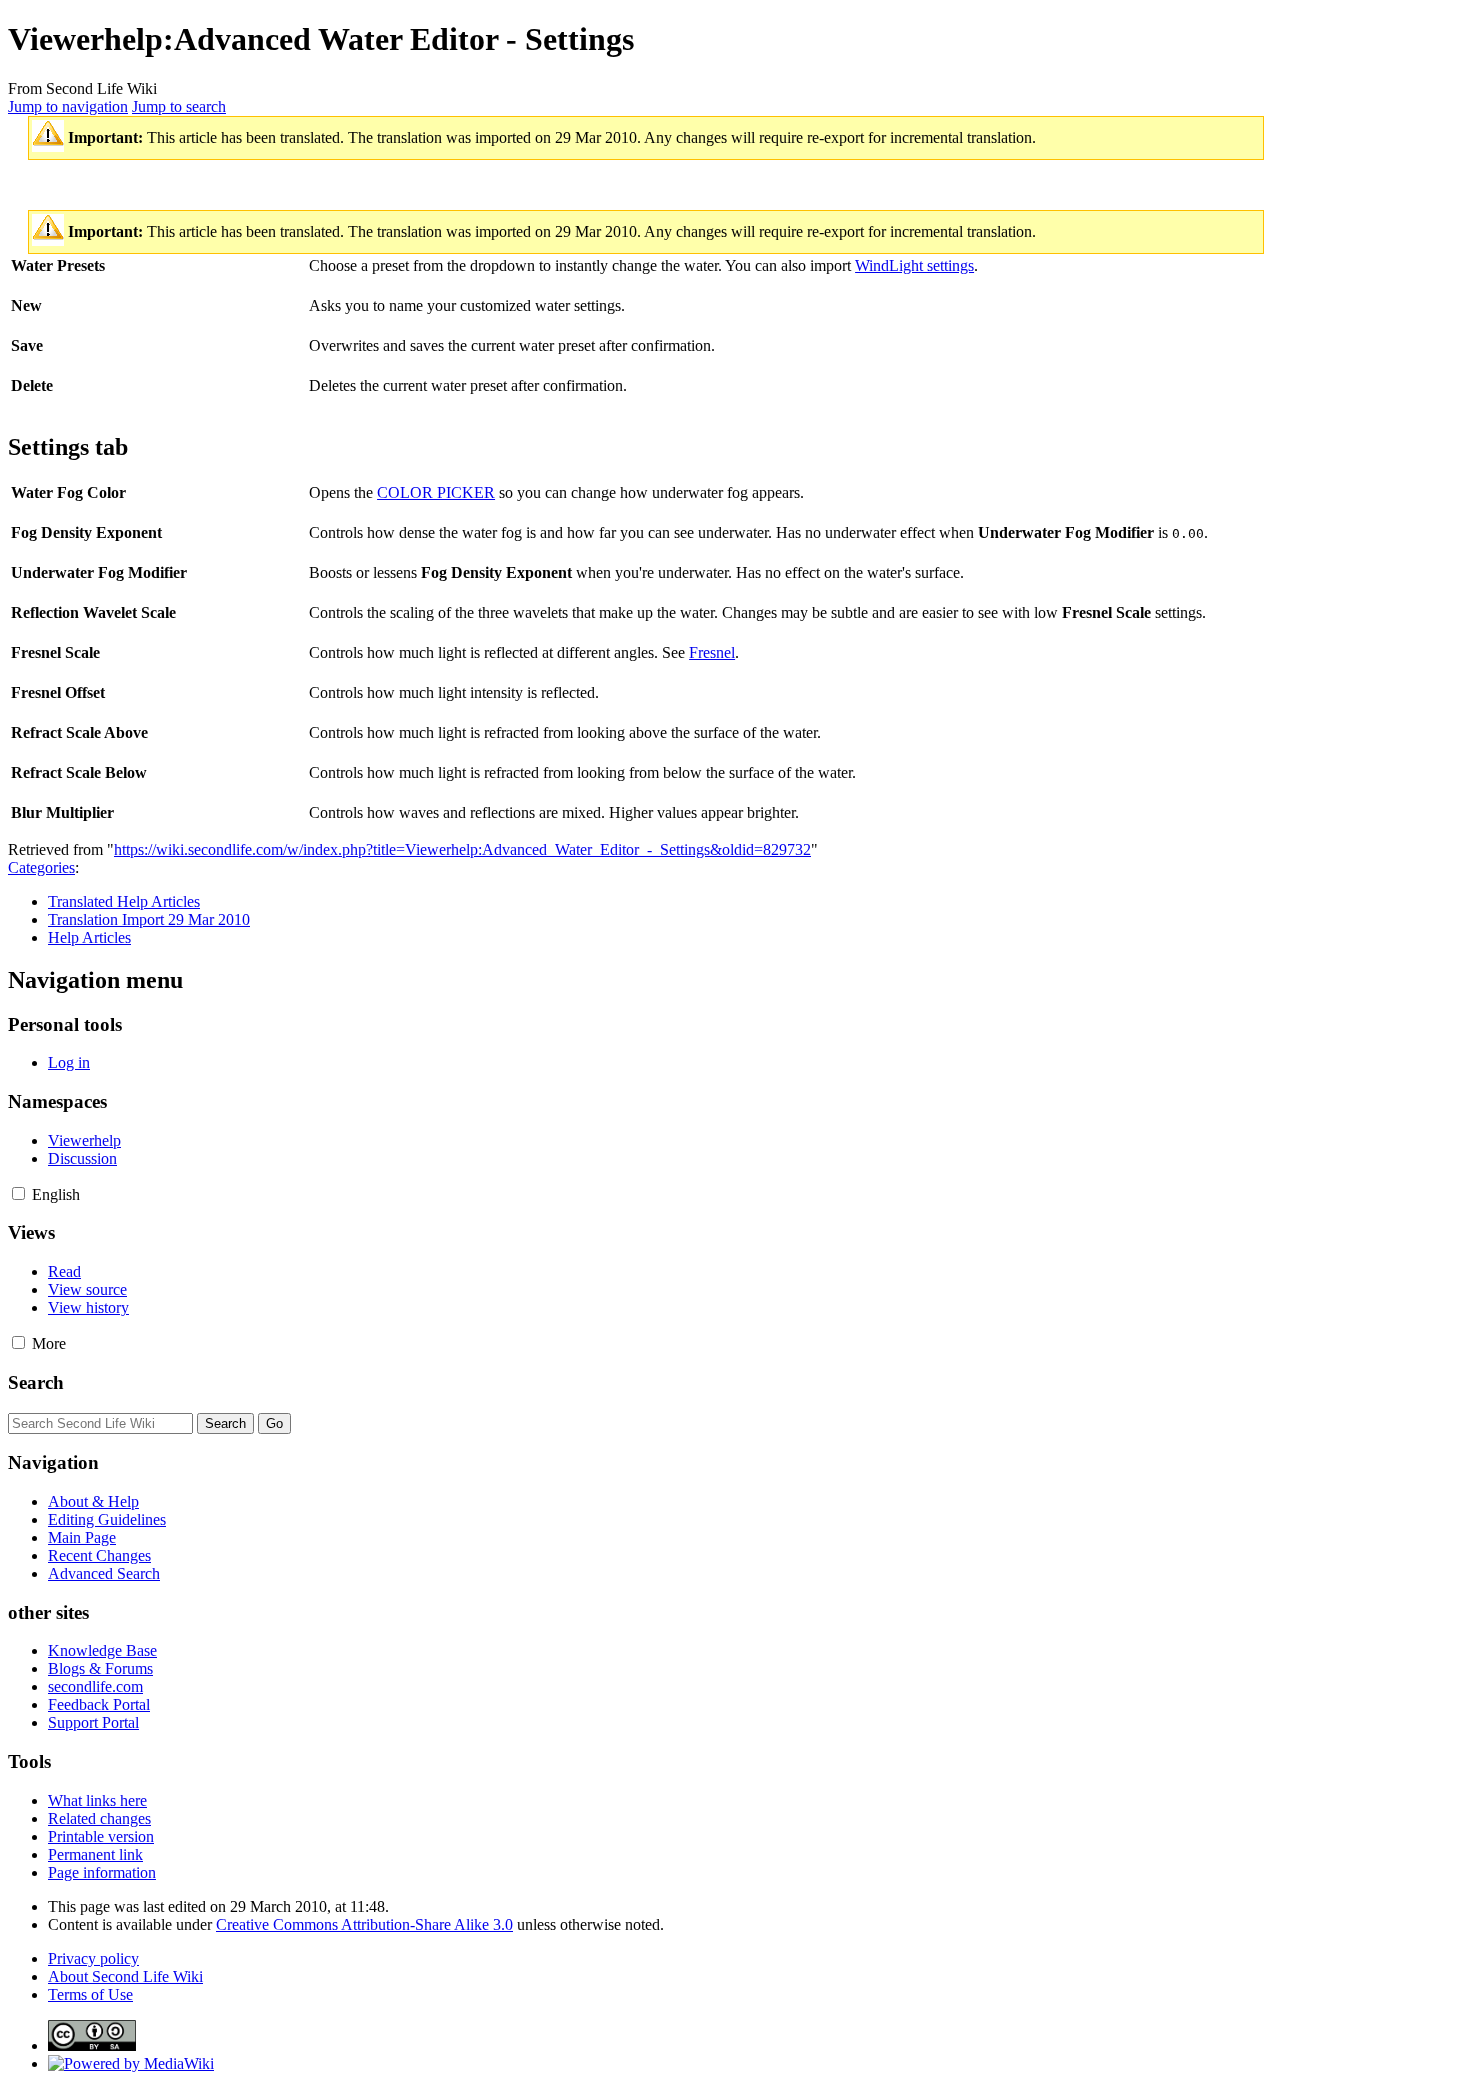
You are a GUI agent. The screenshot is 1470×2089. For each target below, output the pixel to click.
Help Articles (89, 937)
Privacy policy (93, 1958)
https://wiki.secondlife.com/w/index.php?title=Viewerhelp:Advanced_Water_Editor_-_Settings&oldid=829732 (462, 849)
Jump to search (179, 106)
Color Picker (436, 492)
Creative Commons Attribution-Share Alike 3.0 (364, 1924)
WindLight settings (914, 265)
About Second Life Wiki (125, 1976)
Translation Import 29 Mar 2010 (149, 919)
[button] (18, 1193)
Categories (41, 867)
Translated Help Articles (124, 901)
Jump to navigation (68, 106)
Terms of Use (90, 1994)
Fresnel (712, 652)
